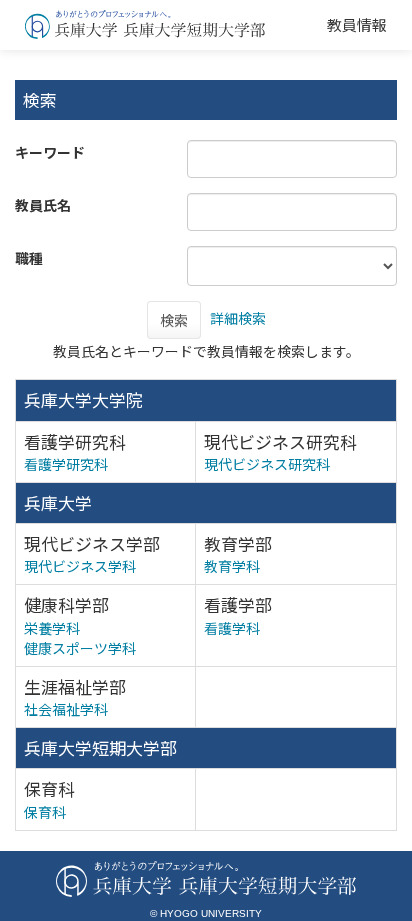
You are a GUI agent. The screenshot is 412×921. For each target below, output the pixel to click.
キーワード (50, 152)
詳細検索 (238, 318)
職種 (29, 258)
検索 (174, 320)
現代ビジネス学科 (80, 566)
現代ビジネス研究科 (267, 464)
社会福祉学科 (66, 709)
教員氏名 (43, 205)
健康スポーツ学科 (80, 648)
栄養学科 (52, 628)
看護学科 (232, 628)
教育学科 (232, 566)
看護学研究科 (66, 464)
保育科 (45, 812)
